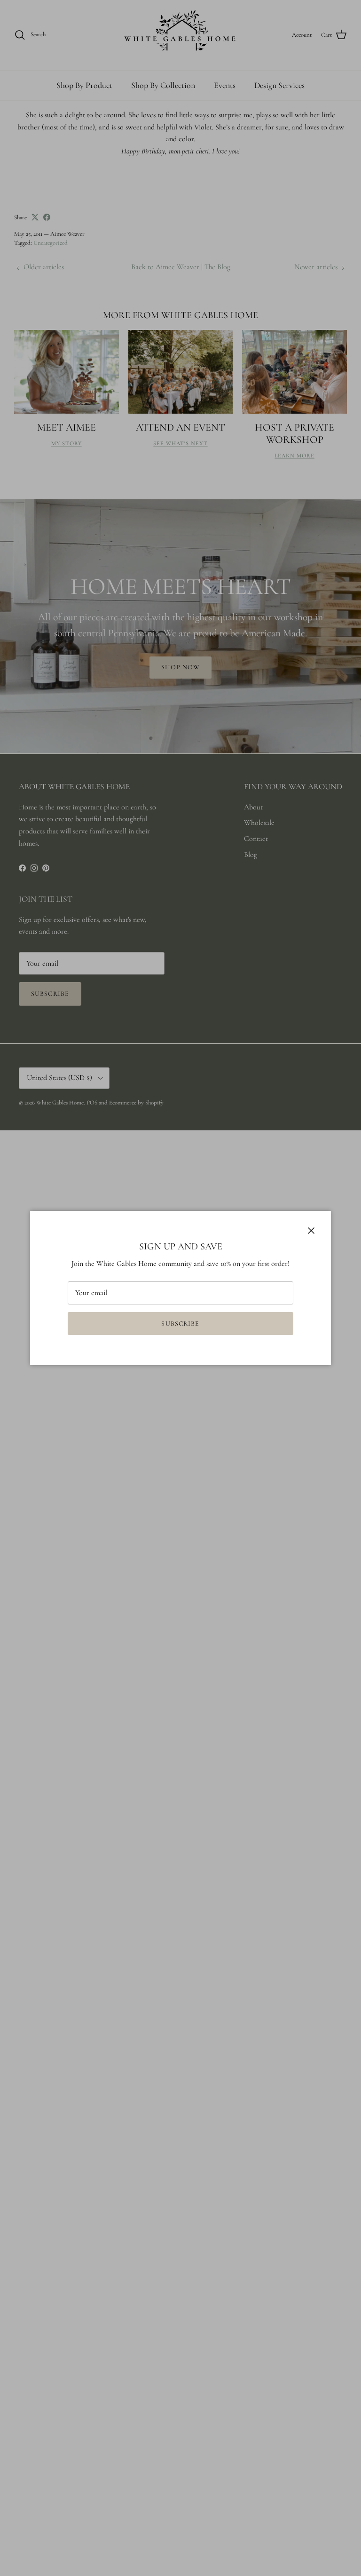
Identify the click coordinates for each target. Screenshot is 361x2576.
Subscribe (180, 1324)
